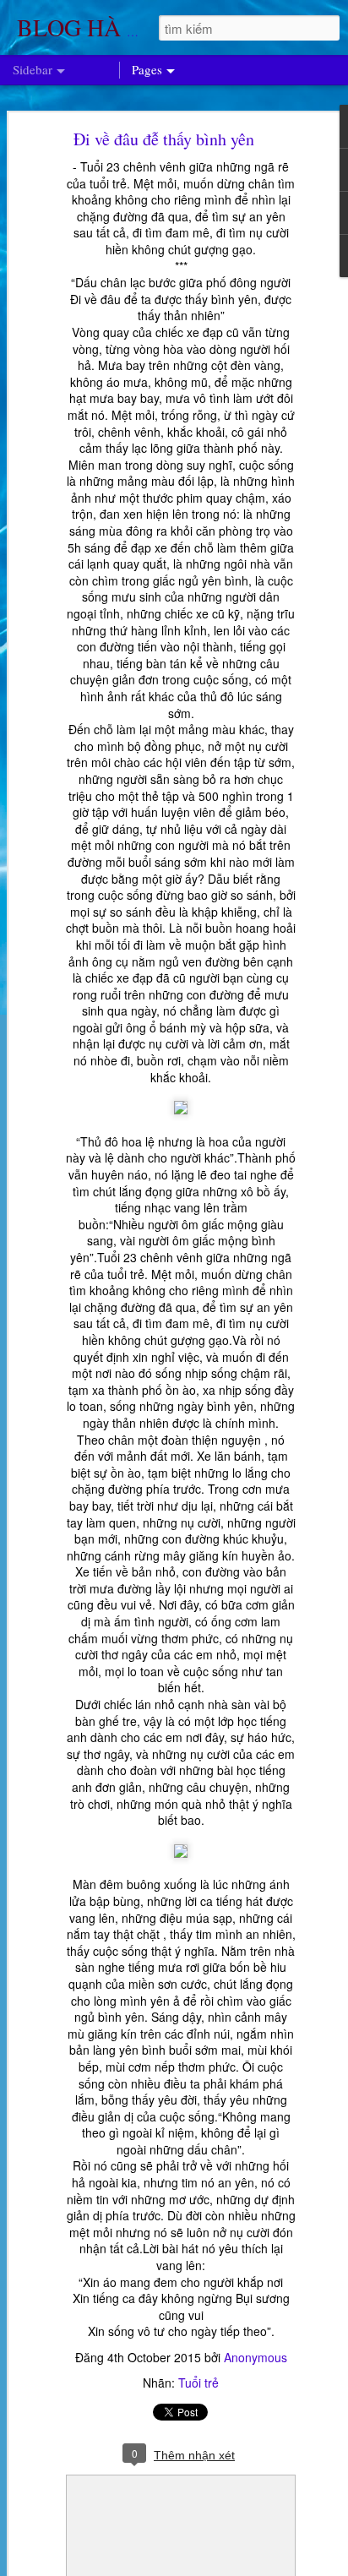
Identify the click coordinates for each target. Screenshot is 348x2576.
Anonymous (256, 2357)
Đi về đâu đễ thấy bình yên (164, 139)
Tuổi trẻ (198, 2383)
